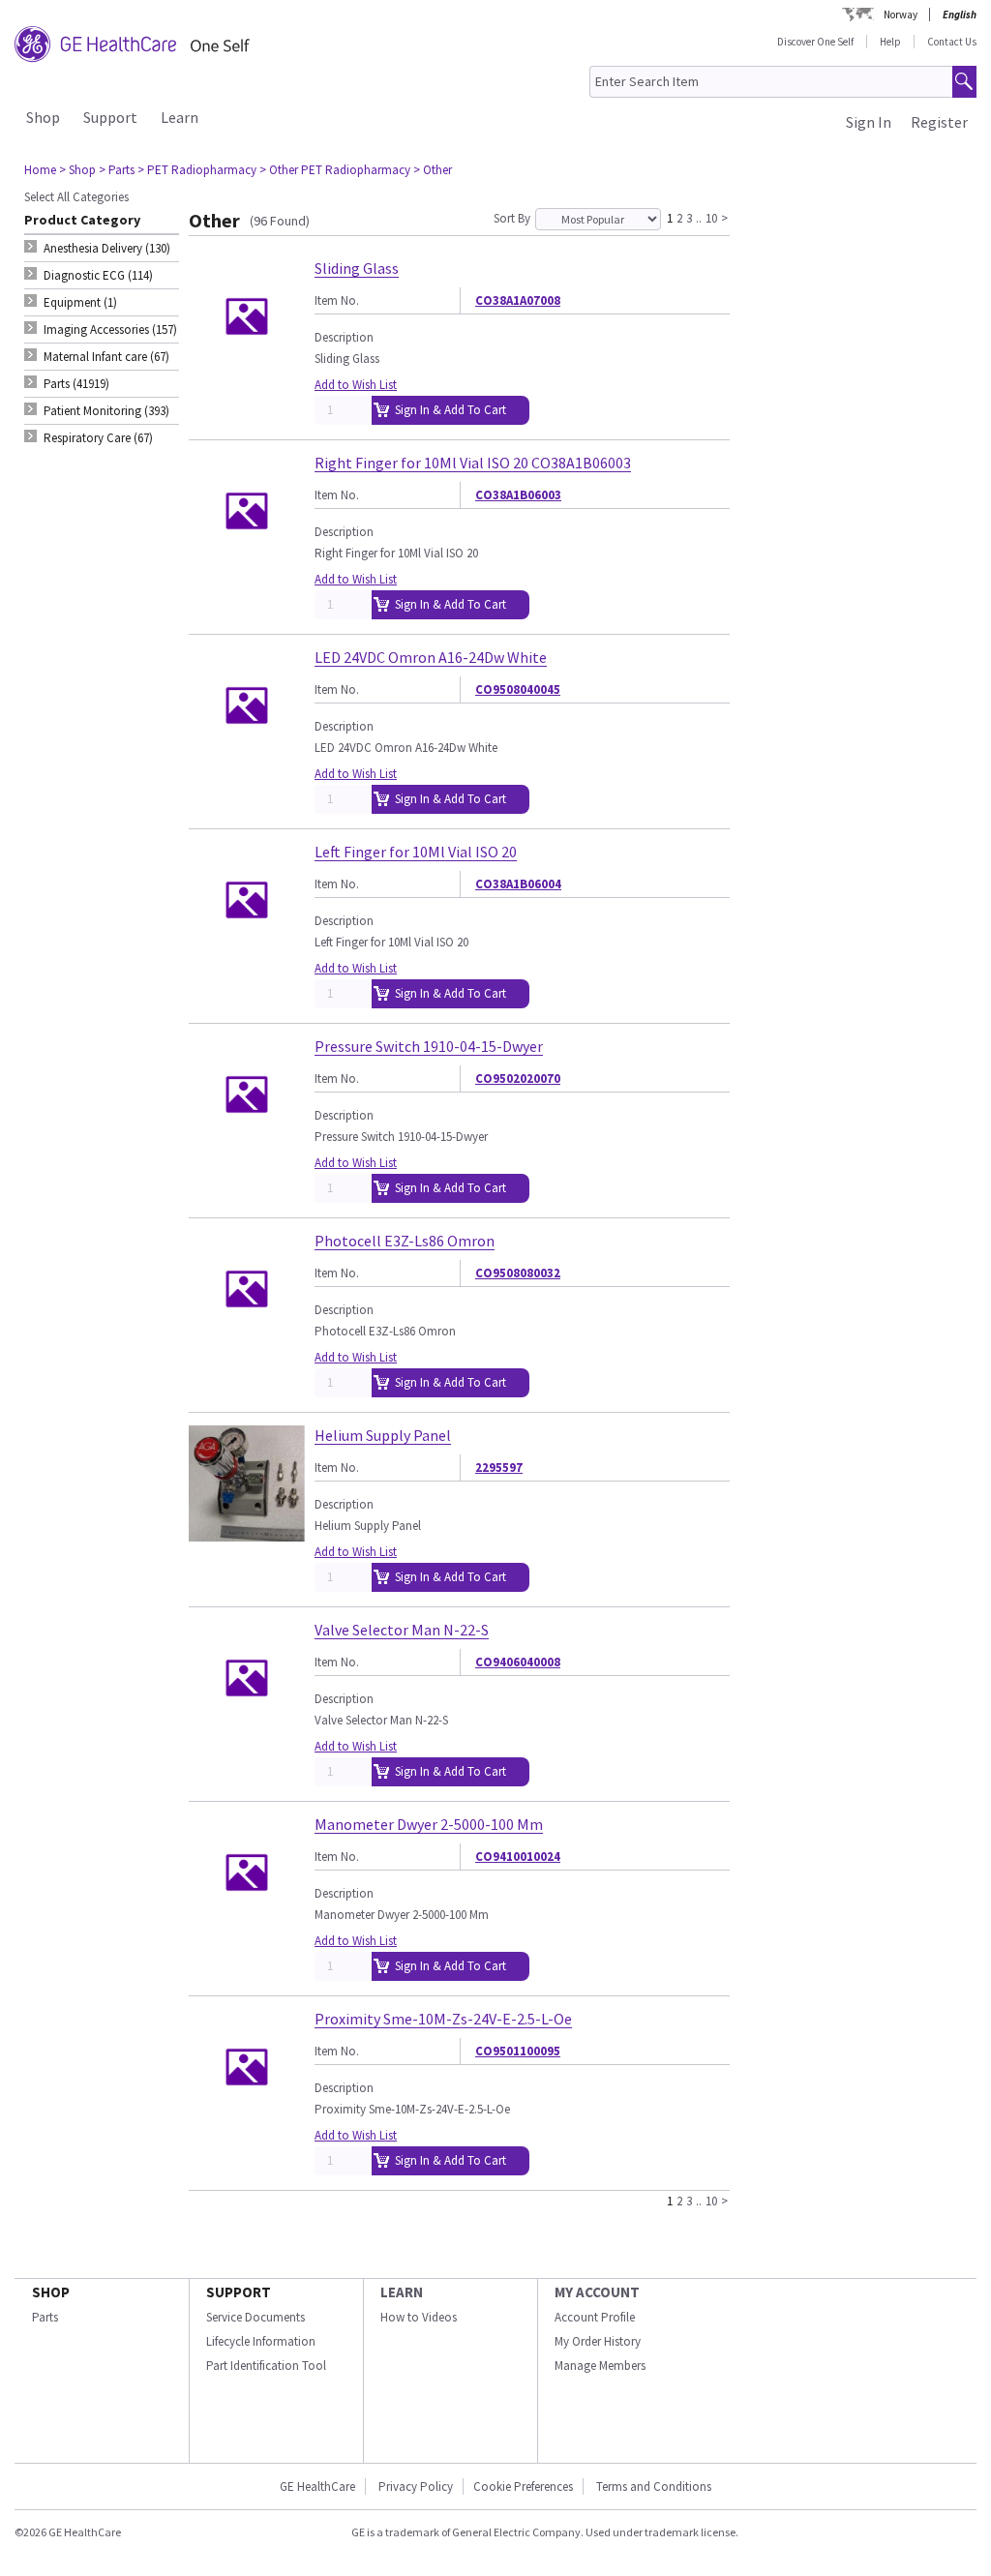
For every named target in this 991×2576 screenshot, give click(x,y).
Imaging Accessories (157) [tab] (110, 329)
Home (40, 170)
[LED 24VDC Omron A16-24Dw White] (247, 755)
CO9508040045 (518, 689)
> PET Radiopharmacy (197, 170)
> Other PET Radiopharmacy (335, 170)
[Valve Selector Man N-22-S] (247, 1728)
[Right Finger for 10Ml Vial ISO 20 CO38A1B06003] (247, 561)
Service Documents (255, 2317)
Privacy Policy (414, 2486)
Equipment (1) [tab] (80, 302)
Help (890, 42)
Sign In (869, 122)
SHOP (51, 2292)
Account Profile (595, 2317)
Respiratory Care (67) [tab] (98, 438)
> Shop (77, 170)
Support (110, 117)
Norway (901, 15)
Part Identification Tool (266, 2366)
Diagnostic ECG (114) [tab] (98, 275)
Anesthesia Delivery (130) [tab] (107, 248)
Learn (180, 117)
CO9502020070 (518, 1078)
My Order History (598, 2341)
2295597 (499, 1468)
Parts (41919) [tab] (76, 384)
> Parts (117, 170)
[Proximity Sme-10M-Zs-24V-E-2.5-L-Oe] (247, 2117)
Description (344, 337)
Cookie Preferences (523, 2486)
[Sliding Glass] (247, 366)
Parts (45, 2317)
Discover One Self (815, 42)
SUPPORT (239, 2292)
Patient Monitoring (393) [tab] (106, 411)
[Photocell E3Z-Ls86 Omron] (247, 1339)
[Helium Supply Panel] (247, 1533)
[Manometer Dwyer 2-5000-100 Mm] (247, 1922)
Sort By (512, 218)
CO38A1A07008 (518, 300)
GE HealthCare (317, 2486)
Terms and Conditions (654, 2486)
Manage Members (600, 2366)
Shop (43, 117)
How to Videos (419, 2317)
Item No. (337, 300)
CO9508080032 (518, 1273)
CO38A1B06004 (518, 884)
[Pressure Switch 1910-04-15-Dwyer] (247, 1144)
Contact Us (952, 42)
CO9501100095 (518, 2051)
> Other (433, 170)
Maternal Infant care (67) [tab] (106, 357)
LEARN (402, 2292)
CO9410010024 (518, 1857)
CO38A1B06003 (518, 495)
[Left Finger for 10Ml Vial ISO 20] (247, 950)
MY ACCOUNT (597, 2292)
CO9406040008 (518, 1662)
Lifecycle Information (261, 2341)
